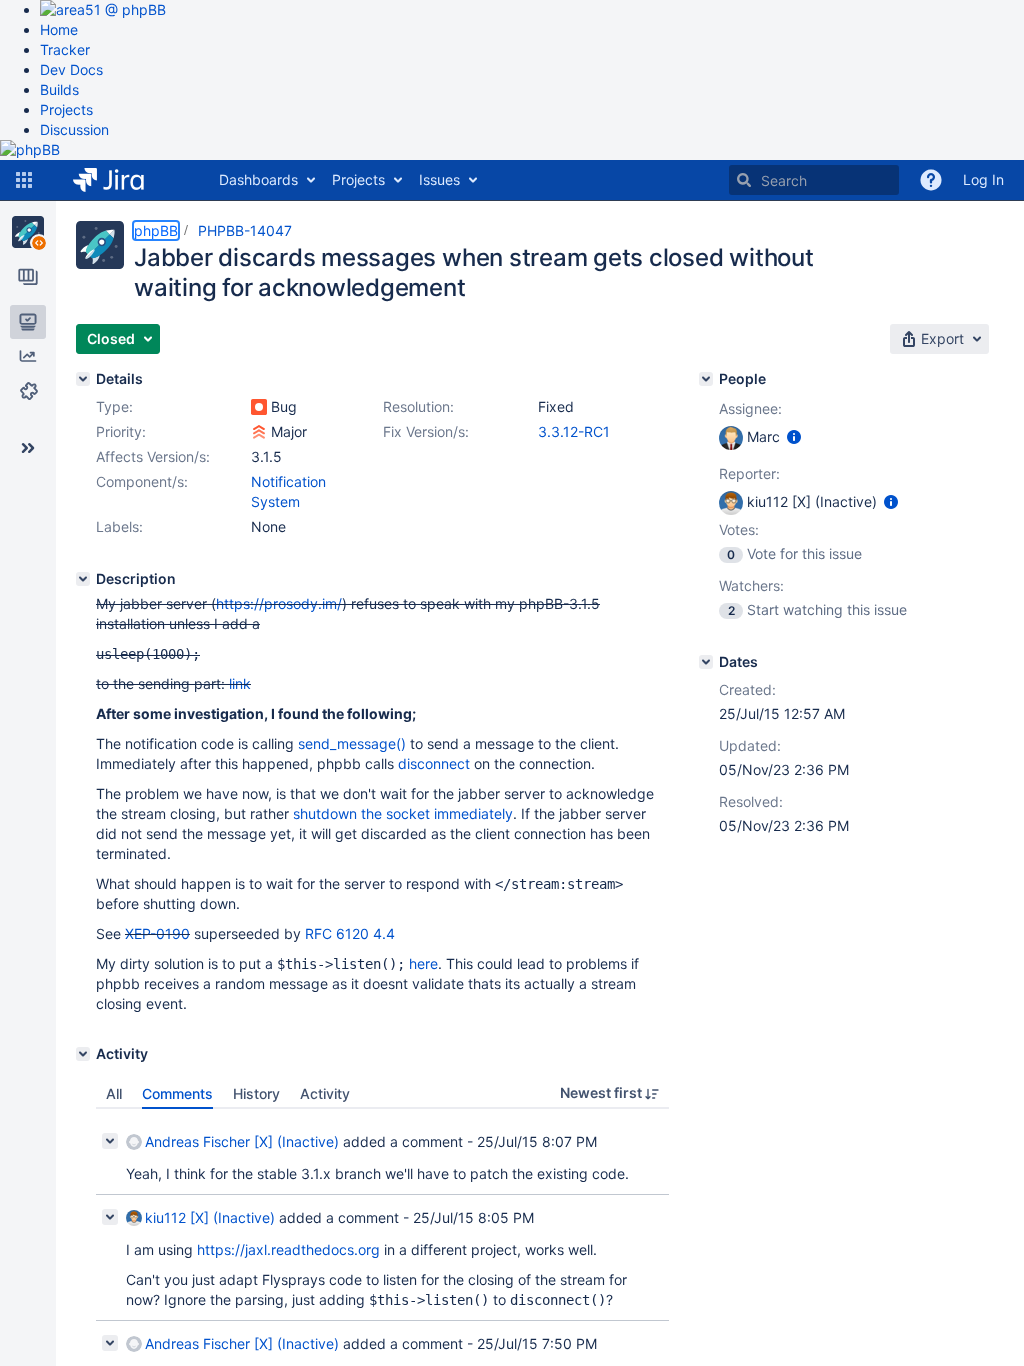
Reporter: (749, 473)
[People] (706, 379)
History (256, 1093)
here (423, 963)
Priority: (121, 431)
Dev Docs (71, 69)
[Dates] (706, 662)
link (240, 683)
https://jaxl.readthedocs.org (288, 1249)
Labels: (119, 526)
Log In (983, 179)
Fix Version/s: (426, 431)
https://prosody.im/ (279, 603)
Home (59, 29)
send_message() (352, 743)
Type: (114, 406)
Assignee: (750, 408)
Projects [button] (358, 179)
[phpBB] (28, 232)
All (114, 1093)
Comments (177, 1093)
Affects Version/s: (153, 456)
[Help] (931, 180)
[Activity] (83, 1054)
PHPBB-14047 (245, 230)
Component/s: (142, 481)
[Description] (83, 579)
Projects (66, 109)
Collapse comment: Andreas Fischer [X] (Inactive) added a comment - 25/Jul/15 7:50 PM (110, 1343)
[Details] (83, 379)
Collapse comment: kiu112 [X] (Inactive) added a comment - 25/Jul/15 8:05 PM (110, 1217)
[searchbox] (814, 180)
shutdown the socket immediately (403, 813)
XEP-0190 (157, 933)
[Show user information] (794, 436)
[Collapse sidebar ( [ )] (28, 448)
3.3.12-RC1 (574, 431)
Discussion (74, 129)
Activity (325, 1093)
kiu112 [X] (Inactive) (210, 1217)
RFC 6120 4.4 (350, 933)
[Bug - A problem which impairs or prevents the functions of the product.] (259, 407)
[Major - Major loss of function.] (259, 432)
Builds (59, 89)
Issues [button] (439, 179)
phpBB (156, 230)
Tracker (65, 49)
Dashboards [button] (258, 179)
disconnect (434, 763)
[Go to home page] (123, 180)
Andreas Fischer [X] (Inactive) (242, 1141)
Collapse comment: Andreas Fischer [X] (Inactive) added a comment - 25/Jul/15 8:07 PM (110, 1141)
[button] (24, 180)
